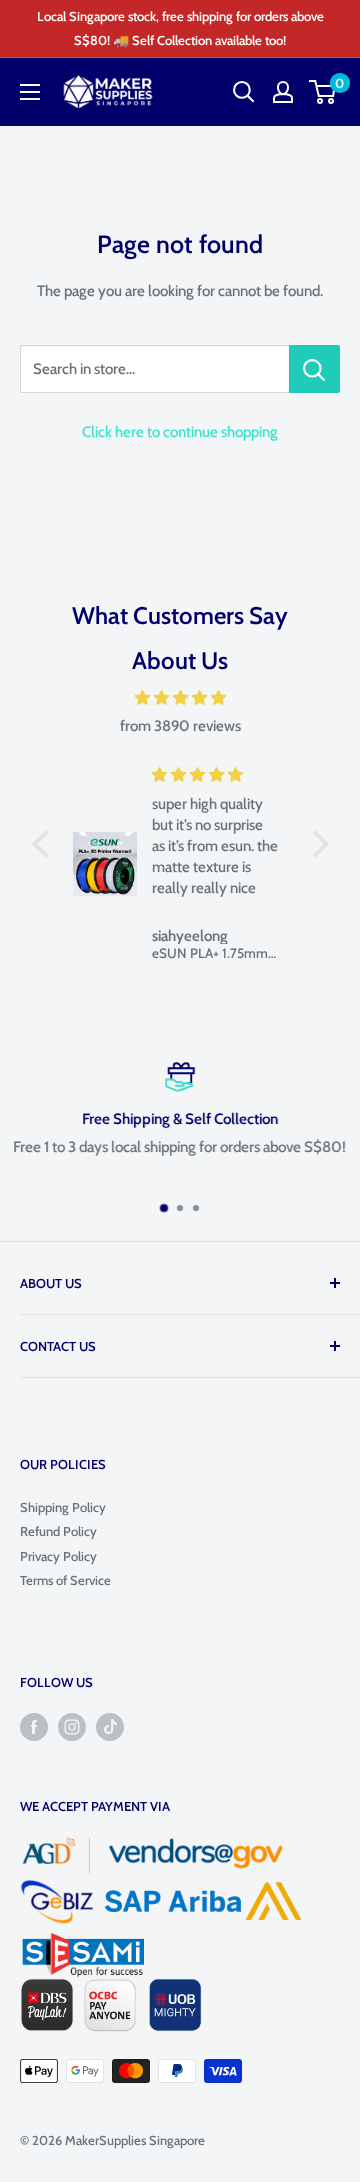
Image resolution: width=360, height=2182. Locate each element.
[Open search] (244, 92)
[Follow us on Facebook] (34, 1727)
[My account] (283, 92)
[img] (180, 698)
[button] (45, 844)
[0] (323, 92)
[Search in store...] (314, 369)
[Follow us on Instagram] (72, 1727)
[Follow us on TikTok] (110, 1727)
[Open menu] (30, 92)
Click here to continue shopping (180, 432)
